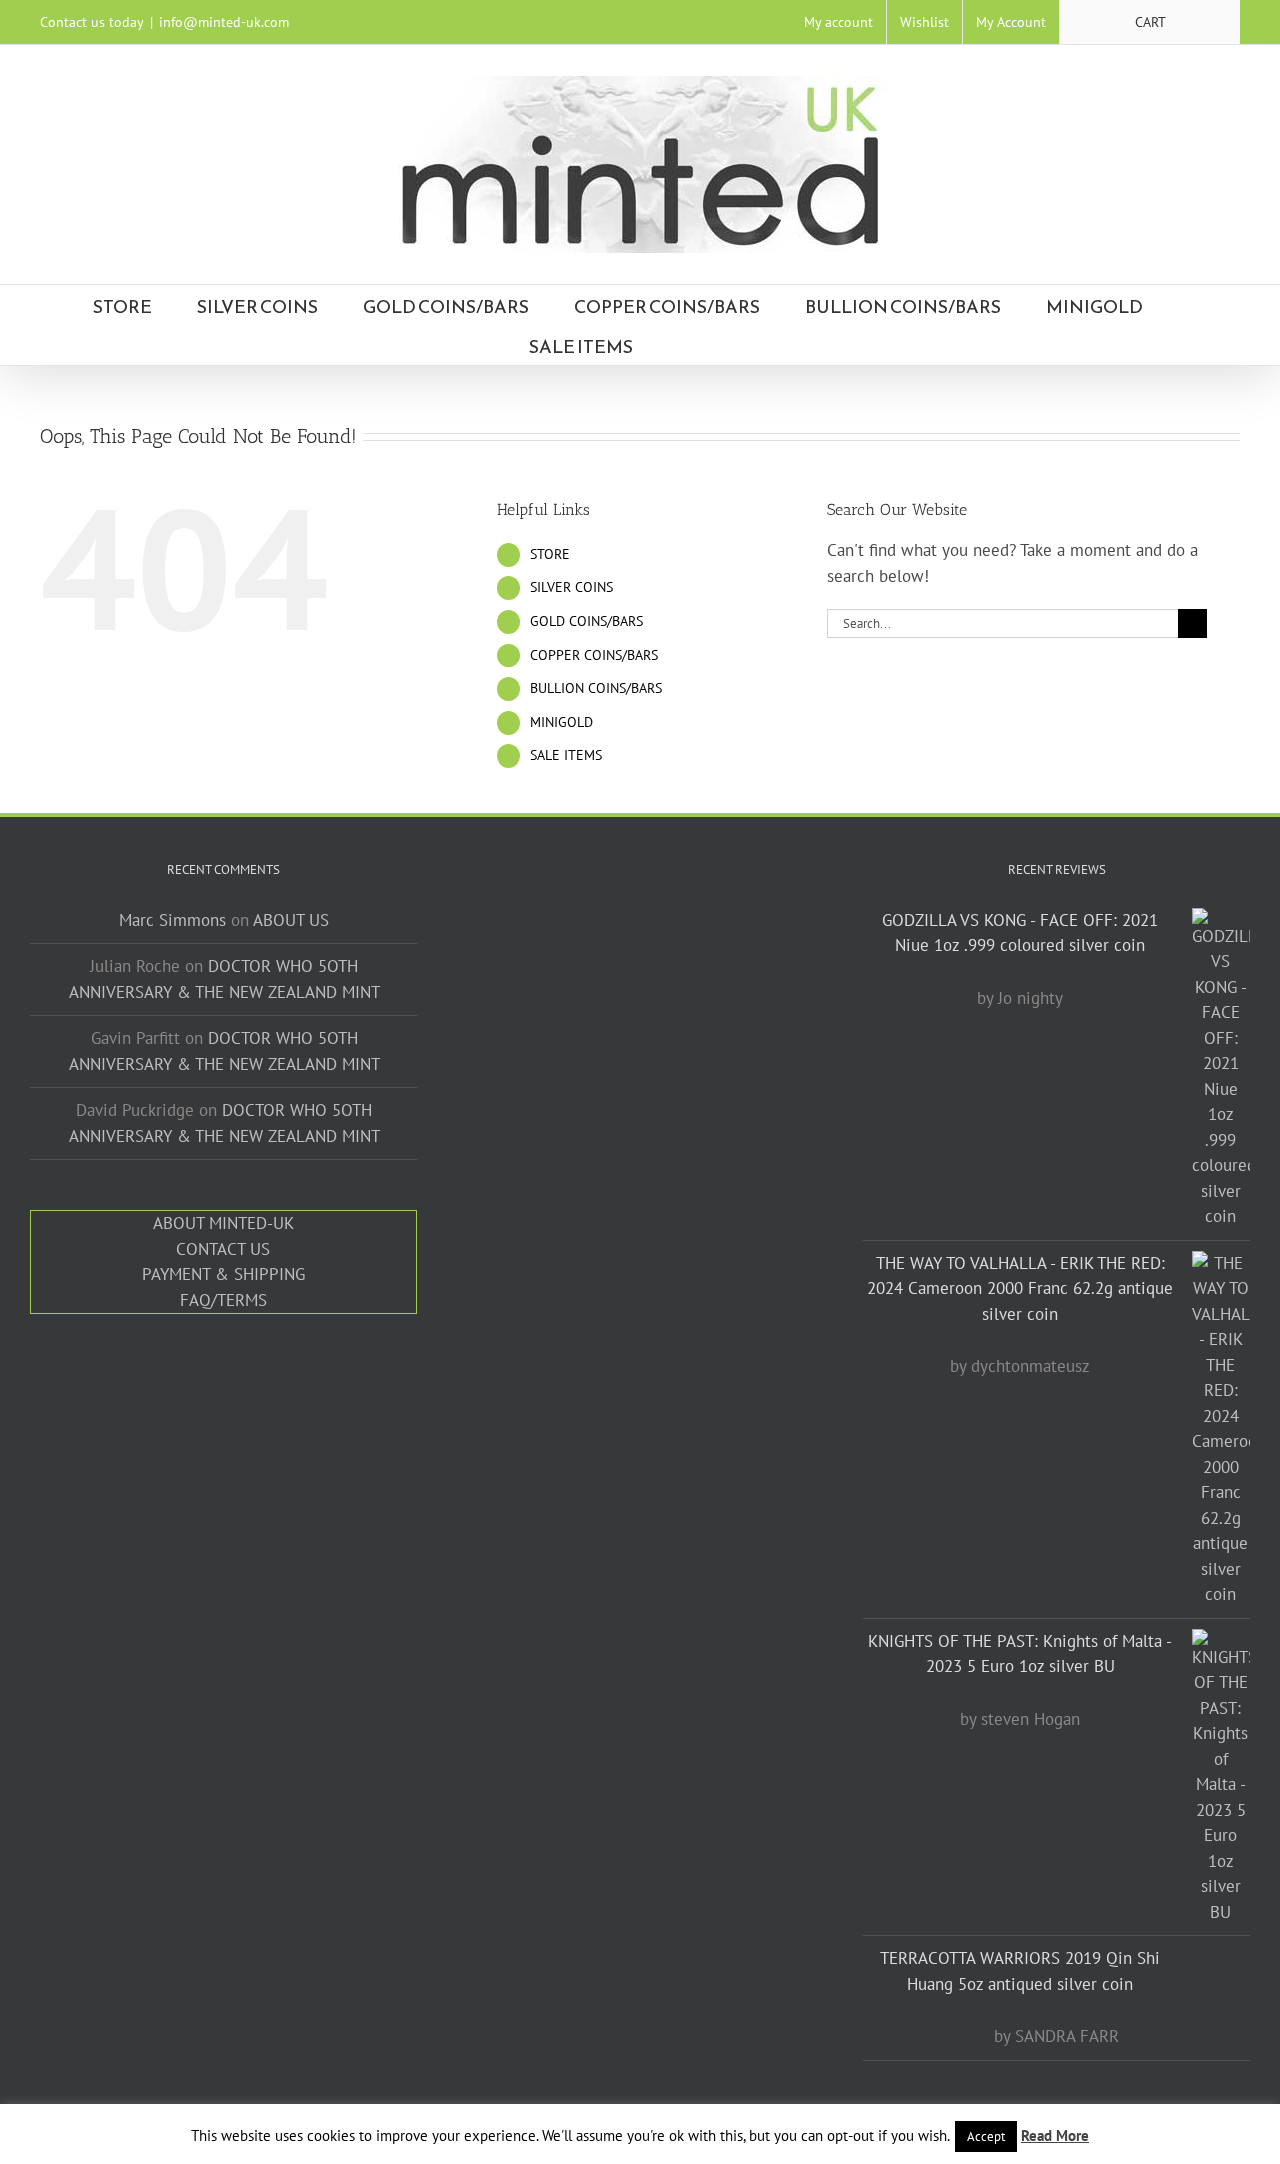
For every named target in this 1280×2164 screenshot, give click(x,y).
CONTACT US (223, 1249)
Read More (1055, 2135)
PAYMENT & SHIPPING (223, 1274)
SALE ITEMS (566, 755)
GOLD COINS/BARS (586, 621)
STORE (550, 554)
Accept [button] (986, 2136)
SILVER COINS (571, 587)
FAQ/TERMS (223, 1300)
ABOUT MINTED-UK (223, 1223)
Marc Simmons (172, 920)
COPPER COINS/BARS (594, 655)
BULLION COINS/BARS (596, 688)
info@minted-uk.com (224, 22)
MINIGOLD (561, 722)
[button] (744, 345)
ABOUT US (291, 920)
